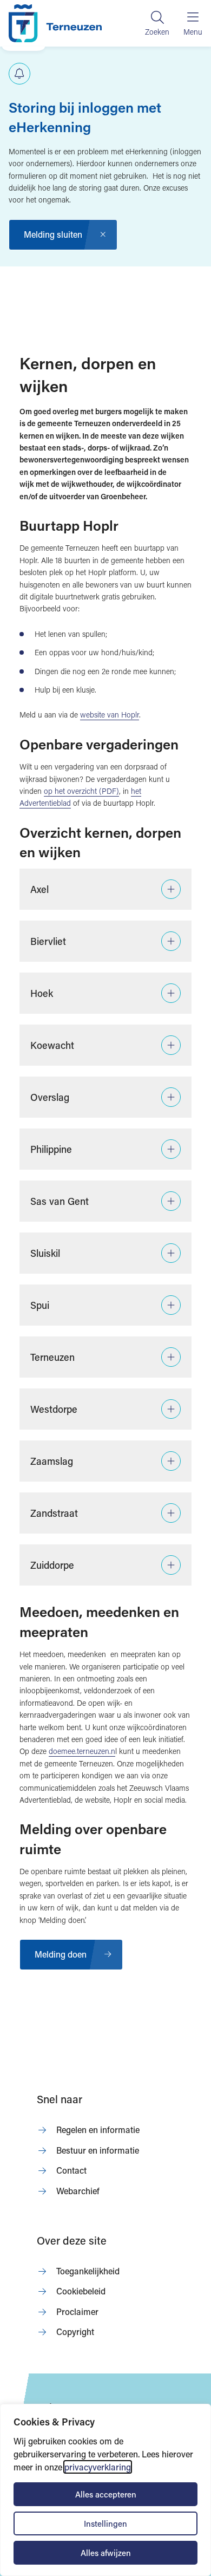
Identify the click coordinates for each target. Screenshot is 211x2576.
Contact (71, 2170)
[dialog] (105, 2490)
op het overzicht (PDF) (81, 791)
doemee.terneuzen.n (82, 1751)
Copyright (75, 2332)
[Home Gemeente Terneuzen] (55, 23)
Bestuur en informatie (98, 2150)
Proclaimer (77, 2311)
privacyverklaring (98, 2467)
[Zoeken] (157, 23)
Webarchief (78, 2191)
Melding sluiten (53, 234)
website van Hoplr (110, 715)
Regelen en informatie (98, 2130)
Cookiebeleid (81, 2291)
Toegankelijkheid (88, 2271)
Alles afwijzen (106, 2553)
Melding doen (61, 1954)
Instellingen (105, 2523)
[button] (105, 889)
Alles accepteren (106, 2494)
